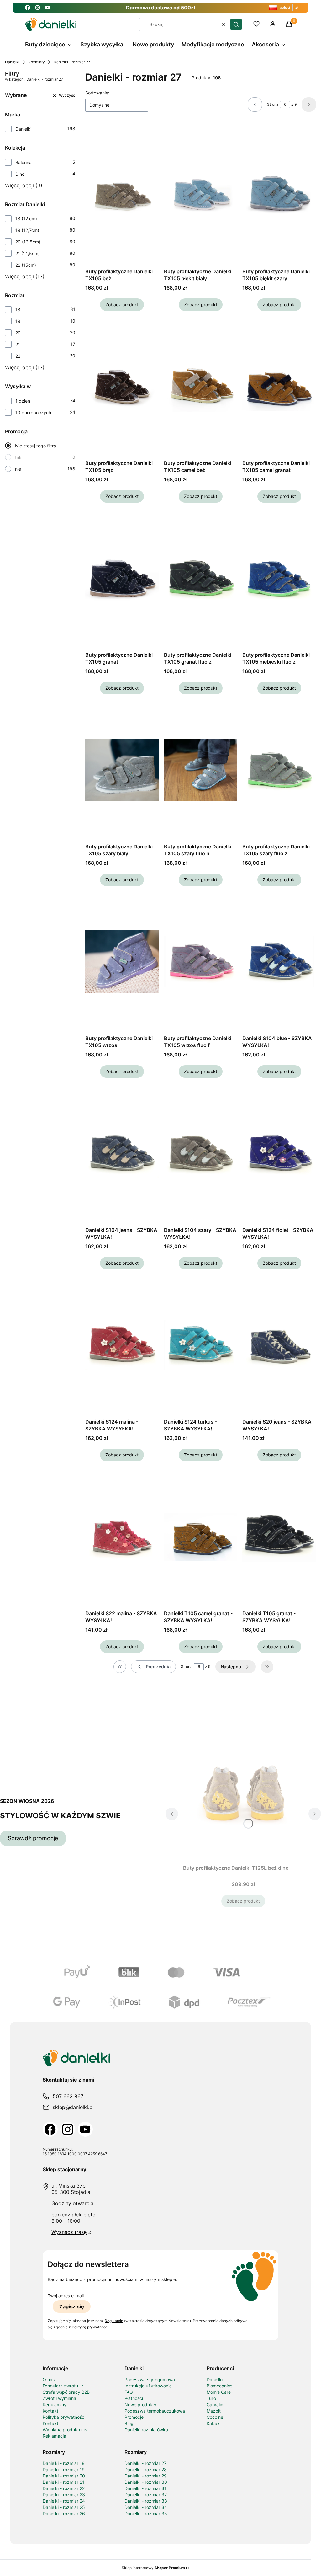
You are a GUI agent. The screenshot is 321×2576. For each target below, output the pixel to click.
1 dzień (23, 401)
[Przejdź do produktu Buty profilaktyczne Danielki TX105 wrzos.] (122, 962)
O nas (49, 2379)
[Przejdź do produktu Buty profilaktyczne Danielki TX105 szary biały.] (122, 770)
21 (18, 344)
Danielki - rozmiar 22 (64, 2488)
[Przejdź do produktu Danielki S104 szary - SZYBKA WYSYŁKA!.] (201, 1153)
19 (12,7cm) (27, 230)
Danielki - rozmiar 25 (64, 2507)
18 (18, 310)
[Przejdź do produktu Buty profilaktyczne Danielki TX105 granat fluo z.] (201, 578)
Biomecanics (219, 2386)
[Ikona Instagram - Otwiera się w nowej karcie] (38, 8)
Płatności (134, 2398)
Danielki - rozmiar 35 (146, 2513)
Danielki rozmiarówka (146, 2430)
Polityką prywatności (90, 2327)
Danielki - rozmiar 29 (146, 2476)
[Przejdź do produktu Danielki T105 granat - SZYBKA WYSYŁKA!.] (279, 1537)
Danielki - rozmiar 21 (63, 2482)
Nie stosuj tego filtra (36, 446)
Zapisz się (72, 2306)
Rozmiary (37, 62)
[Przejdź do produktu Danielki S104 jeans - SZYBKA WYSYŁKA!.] (122, 1153)
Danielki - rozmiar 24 (64, 2501)
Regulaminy (55, 2405)
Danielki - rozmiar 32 (146, 2495)
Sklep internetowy (153, 2568)
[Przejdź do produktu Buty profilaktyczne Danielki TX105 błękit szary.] (279, 195)
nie (18, 469)
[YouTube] (85, 2129)
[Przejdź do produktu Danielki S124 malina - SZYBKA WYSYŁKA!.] (122, 1345)
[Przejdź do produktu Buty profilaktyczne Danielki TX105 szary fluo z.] (279, 770)
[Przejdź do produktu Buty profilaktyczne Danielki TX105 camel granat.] (279, 387)
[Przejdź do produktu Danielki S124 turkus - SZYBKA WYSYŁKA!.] (201, 1345)
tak (18, 457)
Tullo (211, 2398)
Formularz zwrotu (61, 2386)
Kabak (213, 2423)
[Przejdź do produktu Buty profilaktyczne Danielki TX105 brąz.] (122, 387)
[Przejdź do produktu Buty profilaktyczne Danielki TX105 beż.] (122, 195)
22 (18, 356)
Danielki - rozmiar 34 (146, 2507)
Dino (20, 174)
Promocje (134, 2417)
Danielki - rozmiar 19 (64, 2469)
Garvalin (215, 2405)
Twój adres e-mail (66, 2296)
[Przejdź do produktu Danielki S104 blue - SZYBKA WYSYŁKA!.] (279, 962)
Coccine (215, 2417)
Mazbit (214, 2411)
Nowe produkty (140, 2405)
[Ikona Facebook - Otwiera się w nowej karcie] (28, 8)
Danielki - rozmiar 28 (146, 2469)
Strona (273, 104)
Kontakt (50, 2411)
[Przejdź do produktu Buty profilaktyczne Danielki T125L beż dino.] (243, 1791)
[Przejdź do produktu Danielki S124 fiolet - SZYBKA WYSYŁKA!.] (279, 1153)
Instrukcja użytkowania (148, 2386)
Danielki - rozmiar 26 (64, 2513)
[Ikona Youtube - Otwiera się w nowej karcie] (48, 8)
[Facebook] (50, 2129)
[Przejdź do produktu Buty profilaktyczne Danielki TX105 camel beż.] (201, 387)
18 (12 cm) (26, 219)
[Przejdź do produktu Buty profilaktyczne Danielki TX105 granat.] (122, 578)
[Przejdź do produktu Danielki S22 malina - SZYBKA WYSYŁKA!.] (122, 1537)
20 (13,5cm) (28, 242)
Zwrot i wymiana (59, 2398)
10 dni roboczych (33, 412)
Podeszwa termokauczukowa (155, 2411)
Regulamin (114, 2321)
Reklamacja (54, 2436)
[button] (236, 24)
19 (18, 321)
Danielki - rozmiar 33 (146, 2501)
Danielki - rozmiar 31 (145, 2488)
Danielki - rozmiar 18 (64, 2463)
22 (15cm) (26, 265)
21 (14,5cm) (28, 253)
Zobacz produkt (122, 305)
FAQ (129, 2392)
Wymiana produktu (63, 2430)
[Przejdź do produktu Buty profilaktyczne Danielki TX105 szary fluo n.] (201, 770)
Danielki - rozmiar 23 (64, 2495)
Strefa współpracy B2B (66, 2392)
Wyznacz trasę (69, 2232)
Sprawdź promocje (33, 1838)
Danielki (12, 62)
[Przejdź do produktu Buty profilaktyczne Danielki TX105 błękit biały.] (201, 195)
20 (18, 333)
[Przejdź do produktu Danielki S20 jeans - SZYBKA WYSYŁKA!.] (279, 1345)
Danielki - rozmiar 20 (64, 2476)
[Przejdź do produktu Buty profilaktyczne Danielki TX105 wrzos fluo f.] (201, 962)
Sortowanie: (97, 93)
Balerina (24, 162)
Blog (129, 2423)
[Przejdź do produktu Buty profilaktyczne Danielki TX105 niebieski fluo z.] (279, 578)
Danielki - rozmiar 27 (145, 2463)
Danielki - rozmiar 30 (146, 2482)
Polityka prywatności (64, 2417)
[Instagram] (68, 2129)
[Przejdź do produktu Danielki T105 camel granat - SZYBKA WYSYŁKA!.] (201, 1537)
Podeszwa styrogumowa (150, 2379)
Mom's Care (219, 2392)
